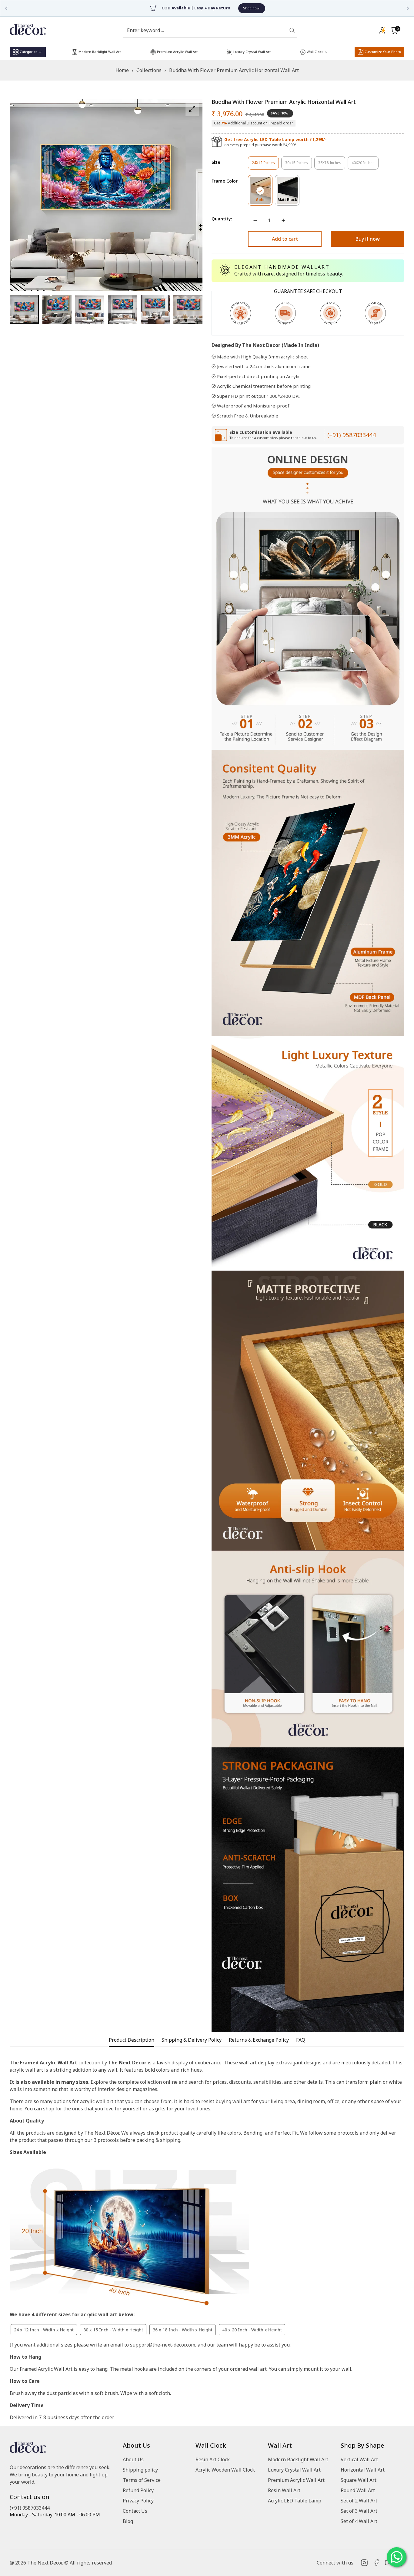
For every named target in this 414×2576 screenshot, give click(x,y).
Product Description (132, 2040)
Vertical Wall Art (359, 2459)
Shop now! (236, 8)
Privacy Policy (138, 2501)
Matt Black (289, 201)
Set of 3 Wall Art (359, 2511)
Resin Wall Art (284, 2490)
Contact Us (135, 2511)
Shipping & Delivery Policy (192, 2040)
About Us (133, 2459)
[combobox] (206, 30)
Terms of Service (142, 2480)
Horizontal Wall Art (363, 2470)
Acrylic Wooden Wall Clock (225, 2470)
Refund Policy (138, 2490)
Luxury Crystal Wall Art (294, 2470)
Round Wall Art (358, 2490)
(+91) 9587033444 (352, 435)
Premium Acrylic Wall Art (296, 2480)
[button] (394, 30)
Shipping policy (140, 2470)
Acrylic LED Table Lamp (295, 2501)
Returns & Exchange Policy (259, 2040)
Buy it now (368, 239)
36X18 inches (332, 165)
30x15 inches (299, 165)
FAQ (301, 2040)
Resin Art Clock (213, 2459)
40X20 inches (365, 165)
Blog (128, 2521)
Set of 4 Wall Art (359, 2521)
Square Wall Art (359, 2480)
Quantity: (222, 219)
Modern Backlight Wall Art (298, 2459)
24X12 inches (265, 165)
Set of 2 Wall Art (359, 2501)
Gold (264, 201)
